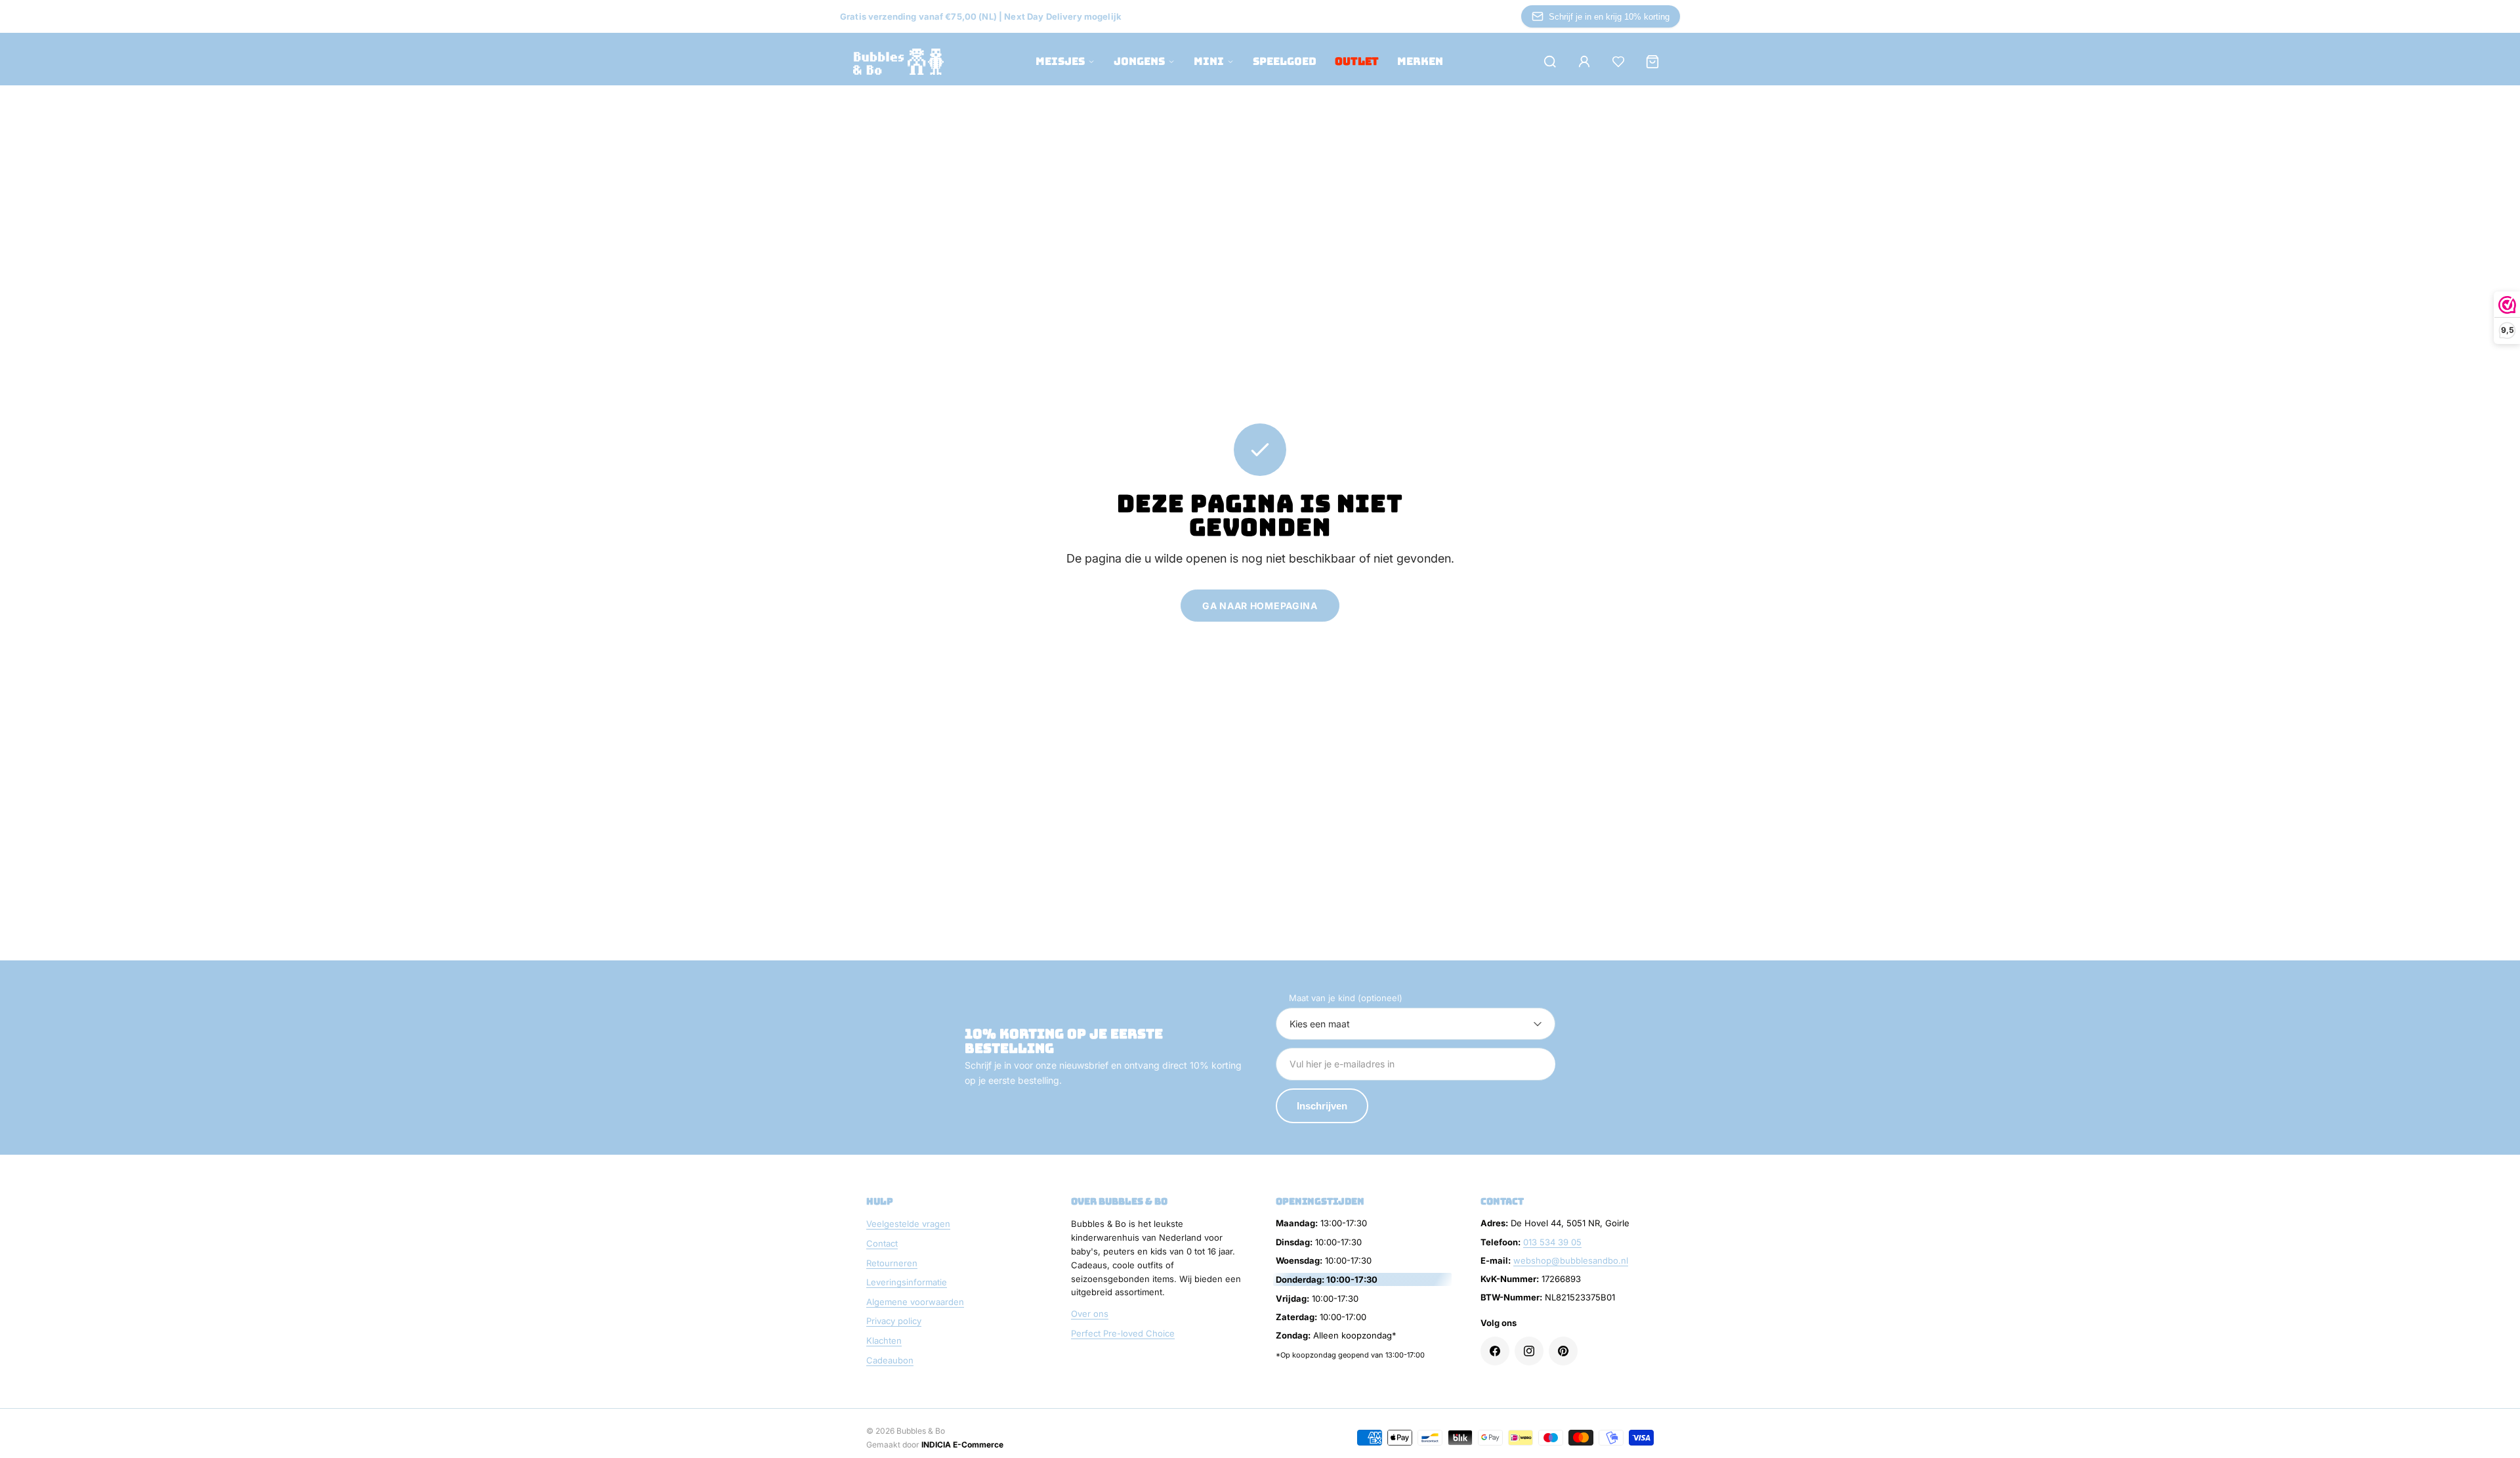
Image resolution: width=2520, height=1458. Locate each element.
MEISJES (1060, 61)
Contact (882, 1243)
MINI (1209, 61)
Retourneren (892, 1263)
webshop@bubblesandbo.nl (1571, 1260)
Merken (1420, 61)
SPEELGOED (1285, 61)
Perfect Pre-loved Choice (1123, 1333)
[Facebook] (1495, 1351)
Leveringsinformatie (907, 1282)
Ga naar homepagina (1260, 606)
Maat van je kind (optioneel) (1346, 998)
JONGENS (1139, 61)
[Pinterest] (1563, 1351)
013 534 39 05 (1552, 1242)
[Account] (1584, 62)
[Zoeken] (1550, 62)
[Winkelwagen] (1652, 62)
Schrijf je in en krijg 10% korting (1609, 17)
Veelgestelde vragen (908, 1224)
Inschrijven (1322, 1106)
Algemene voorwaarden (915, 1302)
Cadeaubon (890, 1360)
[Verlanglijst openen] (1618, 62)
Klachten (884, 1340)
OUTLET (1357, 61)
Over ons (1090, 1314)
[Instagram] (1529, 1351)
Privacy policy (894, 1321)
